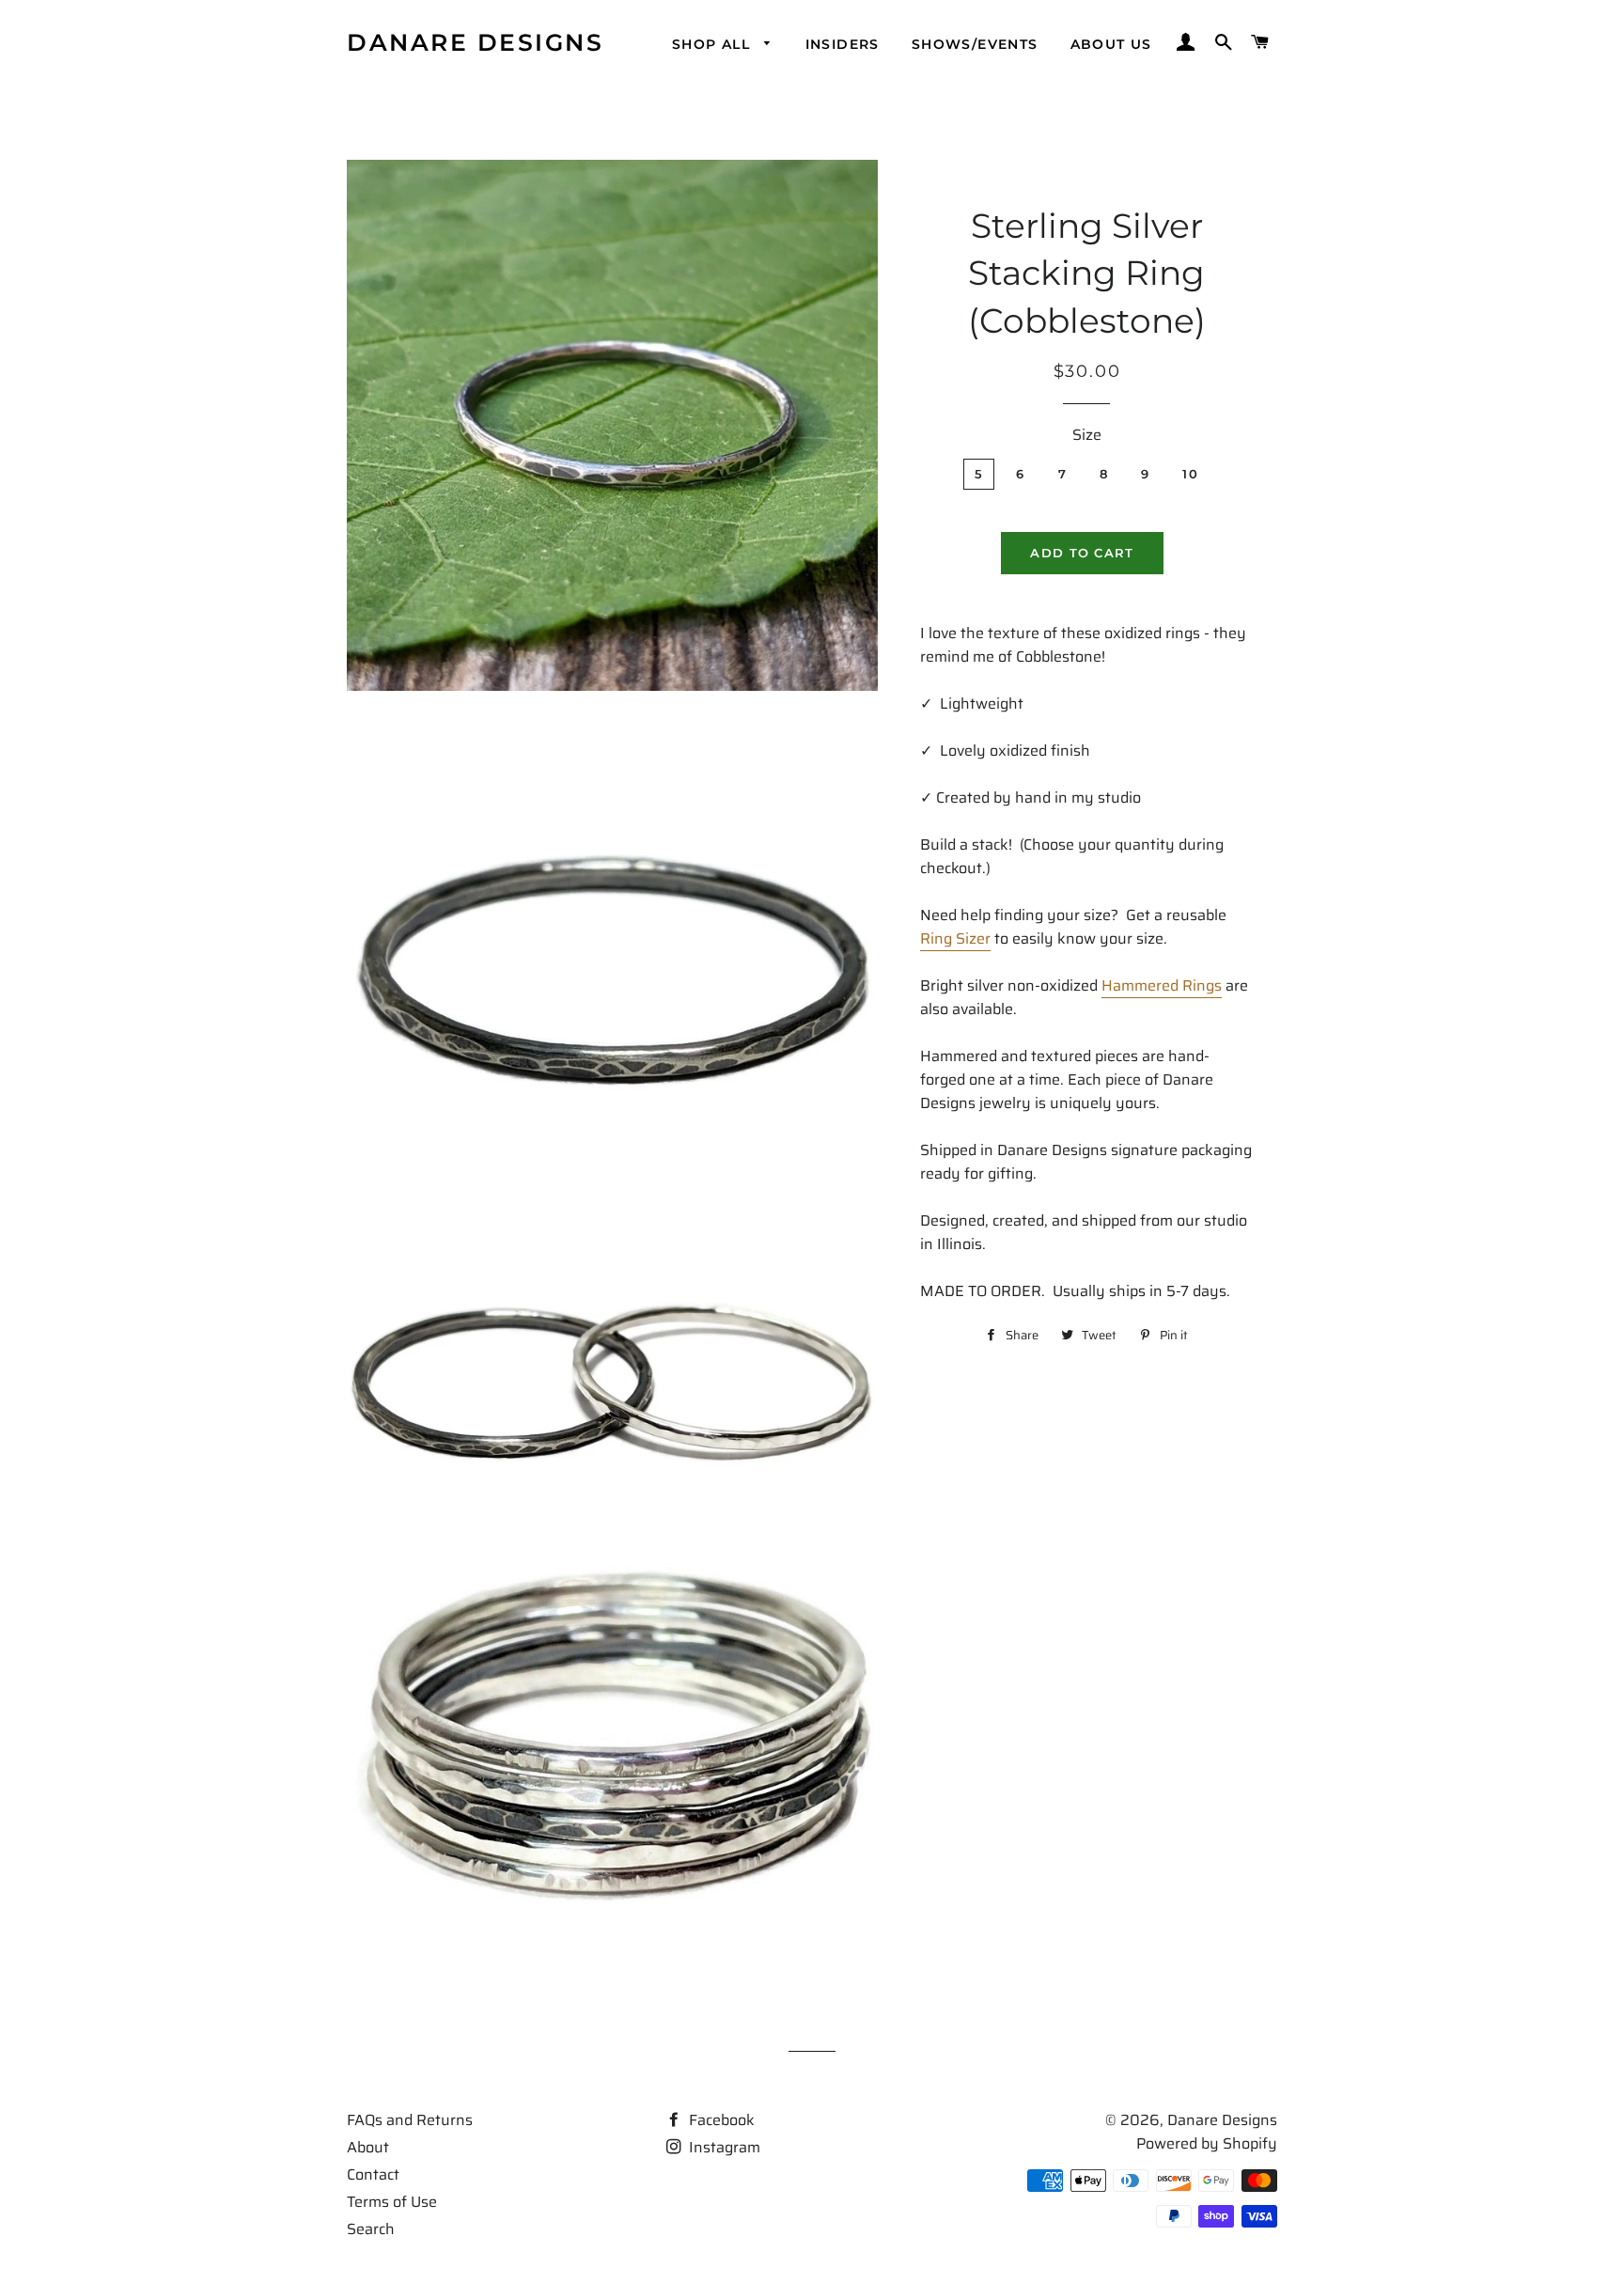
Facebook (720, 2120)
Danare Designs (475, 42)
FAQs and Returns (410, 2120)
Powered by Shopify (1207, 2143)
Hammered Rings (1162, 985)
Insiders (843, 44)
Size (1087, 435)
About (368, 2147)
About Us (1111, 44)
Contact (373, 2174)
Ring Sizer (955, 938)
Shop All (714, 44)
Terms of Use (392, 2202)
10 (1190, 474)
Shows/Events (975, 44)
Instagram (723, 2147)
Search (371, 2229)
